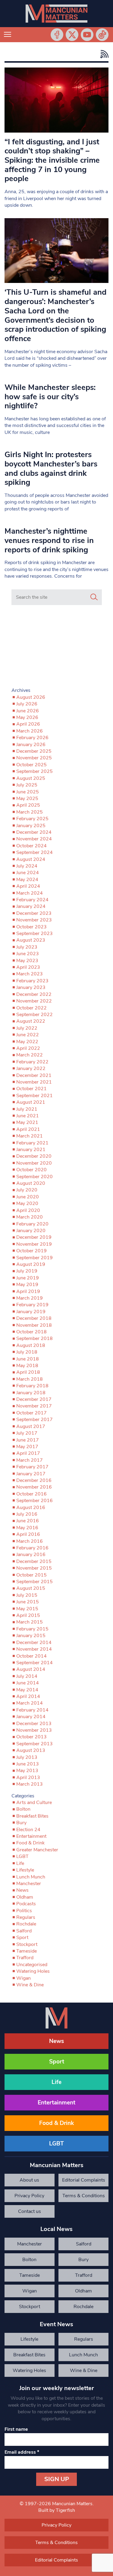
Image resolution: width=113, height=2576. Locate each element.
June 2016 (28, 1521)
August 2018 (31, 1345)
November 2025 (34, 758)
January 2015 (31, 1636)
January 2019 (31, 1312)
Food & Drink (30, 1843)
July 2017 (27, 1433)
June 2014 (28, 1683)
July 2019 (27, 1271)
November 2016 (34, 1487)
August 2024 (31, 859)
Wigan (24, 1978)
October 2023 (31, 927)
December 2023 (34, 913)
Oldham (25, 1897)
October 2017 (31, 1413)
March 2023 (30, 974)
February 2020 (32, 1224)
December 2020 (34, 1156)
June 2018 (28, 1359)
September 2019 (35, 1258)
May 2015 (27, 1609)
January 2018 (31, 1393)
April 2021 (28, 1129)
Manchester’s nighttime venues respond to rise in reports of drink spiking (49, 540)
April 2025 (28, 805)
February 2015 (32, 1629)
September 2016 (35, 1501)
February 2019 (32, 1305)
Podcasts (26, 1904)
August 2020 (31, 1183)
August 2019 (31, 1264)
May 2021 (27, 1122)
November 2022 (34, 1001)
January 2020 (31, 1231)
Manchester (29, 1884)
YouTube (87, 35)
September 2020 (35, 1177)
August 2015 (31, 1588)
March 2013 (30, 1784)
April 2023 (28, 967)
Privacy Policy (29, 2196)
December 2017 (34, 1399)
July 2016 (27, 1514)
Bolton (23, 1809)
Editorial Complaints (84, 2180)
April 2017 (28, 1453)
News (22, 1890)
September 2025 (35, 771)
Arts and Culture (34, 1803)
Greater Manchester (37, 1850)
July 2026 (27, 704)
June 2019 (28, 1278)
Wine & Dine (30, 1985)
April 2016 (28, 1534)
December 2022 (34, 994)
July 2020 (27, 1190)
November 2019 (34, 1244)
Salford (24, 1931)
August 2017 (31, 1426)
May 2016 (27, 1528)
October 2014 (31, 1656)
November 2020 (34, 1163)
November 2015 (34, 1568)
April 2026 (28, 724)
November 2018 (34, 1325)
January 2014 (31, 1717)
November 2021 (34, 1082)
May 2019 (27, 1285)
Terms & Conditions (84, 2196)
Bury (21, 1823)
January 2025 (31, 826)
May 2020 (27, 1203)
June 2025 (28, 792)
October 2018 (31, 1332)
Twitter (72, 35)
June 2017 (28, 1440)
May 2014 (27, 1690)
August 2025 (31, 778)
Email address (22, 2452)
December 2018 (34, 1318)
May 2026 (27, 717)
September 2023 (35, 933)
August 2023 (31, 940)
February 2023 (32, 981)
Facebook (57, 35)
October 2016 (31, 1494)
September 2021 (35, 1096)
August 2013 (31, 1750)
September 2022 (35, 1015)
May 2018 (27, 1366)
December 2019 (34, 1237)
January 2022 (31, 1068)
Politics (24, 1911)
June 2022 (28, 1035)
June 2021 (28, 1116)
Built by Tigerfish (57, 2510)
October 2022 (31, 1008)
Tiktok (102, 35)
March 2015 (30, 1622)
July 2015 (27, 1595)
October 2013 (31, 1737)
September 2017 (35, 1420)
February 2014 (32, 1710)
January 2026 (31, 745)
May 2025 (27, 799)
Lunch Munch (31, 1877)
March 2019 (30, 1298)
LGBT (22, 1856)
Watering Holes (33, 1971)
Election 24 (28, 1830)
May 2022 (27, 1042)
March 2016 (30, 1541)
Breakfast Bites (32, 1816)
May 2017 (27, 1447)
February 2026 (32, 738)
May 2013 (27, 1771)
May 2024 (27, 880)
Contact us (30, 2211)
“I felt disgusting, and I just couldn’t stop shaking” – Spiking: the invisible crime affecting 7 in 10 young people (52, 160)
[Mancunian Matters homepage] (56, 14)
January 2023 (31, 987)
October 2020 (31, 1170)
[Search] (94, 597)
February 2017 (32, 1467)
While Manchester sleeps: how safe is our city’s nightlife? (50, 397)
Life (20, 1863)
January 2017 (31, 1474)
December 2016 (34, 1480)
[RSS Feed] (103, 54)
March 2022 (30, 1055)
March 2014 (30, 1703)
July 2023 (27, 947)
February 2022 (32, 1062)
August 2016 (31, 1508)
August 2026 (31, 697)
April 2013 (28, 1777)
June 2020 (28, 1197)
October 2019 (31, 1251)
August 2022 (31, 1021)
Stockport (27, 1944)
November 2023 (34, 920)
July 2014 (27, 1676)
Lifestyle (25, 1870)
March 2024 (30, 893)
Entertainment (31, 1836)
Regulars (26, 1917)
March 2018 (30, 1379)
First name (16, 2429)
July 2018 (27, 1352)
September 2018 (35, 1338)
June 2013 (28, 1764)
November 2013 (34, 1730)
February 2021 (32, 1143)
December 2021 (34, 1075)
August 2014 (31, 1669)
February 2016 (32, 1548)
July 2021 (27, 1109)
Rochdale (26, 1924)
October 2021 (31, 1089)
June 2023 (28, 954)
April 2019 (28, 1291)
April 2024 (28, 886)
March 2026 (30, 731)
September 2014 (35, 1663)
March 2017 (30, 1460)
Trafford (25, 1958)
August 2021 (31, 1102)
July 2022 (27, 1028)
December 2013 (34, 1724)
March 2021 (30, 1136)
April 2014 (28, 1696)
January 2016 (31, 1555)
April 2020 (28, 1210)
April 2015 (28, 1615)
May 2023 (27, 961)
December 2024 (34, 832)
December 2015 (34, 1561)
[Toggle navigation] (8, 35)
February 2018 (32, 1386)
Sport (22, 1937)
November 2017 (34, 1406)
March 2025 (30, 812)
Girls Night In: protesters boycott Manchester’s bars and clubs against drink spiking (51, 468)
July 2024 (27, 866)
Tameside (27, 1951)
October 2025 (31, 765)
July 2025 (27, 785)
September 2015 (35, 1582)
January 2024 (31, 906)
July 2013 (27, 1757)
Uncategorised (32, 1965)
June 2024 (28, 873)
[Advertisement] (57, 648)
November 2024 (34, 839)
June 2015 (28, 1602)
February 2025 (32, 819)
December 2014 (34, 1643)
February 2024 (32, 900)
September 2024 (35, 852)
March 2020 (30, 1217)
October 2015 (31, 1575)
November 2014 (34, 1649)
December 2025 (34, 751)
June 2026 (28, 711)
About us (29, 2180)
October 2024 (31, 846)
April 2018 (28, 1372)
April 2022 (28, 1048)
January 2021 (31, 1150)
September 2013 (35, 1744)
